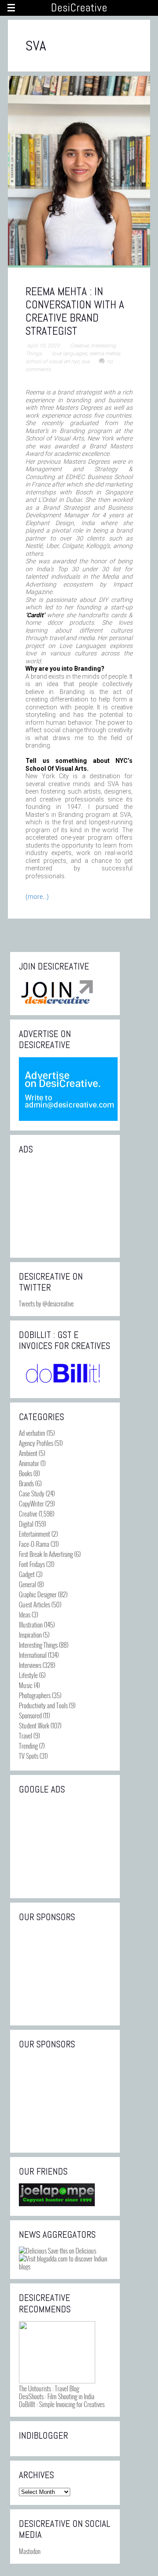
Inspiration (30, 1635)
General (27, 1584)
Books (25, 1473)
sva (86, 361)
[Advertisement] (65, 1205)
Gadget (27, 1574)
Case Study (32, 1493)
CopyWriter (31, 1503)
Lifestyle (28, 1675)
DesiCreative (79, 8)
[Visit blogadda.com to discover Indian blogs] (65, 2266)
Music (26, 1685)
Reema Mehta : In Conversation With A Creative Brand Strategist (75, 311)
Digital (26, 1524)
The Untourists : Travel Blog (49, 2388)
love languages (69, 354)
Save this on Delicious (71, 2250)
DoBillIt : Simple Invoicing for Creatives (62, 2404)
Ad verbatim (32, 1433)
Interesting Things (38, 1645)
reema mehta (104, 354)
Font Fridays (32, 1564)
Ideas (25, 1614)
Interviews (30, 1665)
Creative (79, 346)
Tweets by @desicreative (46, 1303)
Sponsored (30, 1715)
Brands (26, 1483)
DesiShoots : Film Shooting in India (57, 2396)
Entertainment (34, 1534)
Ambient (28, 1453)
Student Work (34, 1725)
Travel (25, 1735)
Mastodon (30, 2551)
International (33, 1655)
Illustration (31, 1624)
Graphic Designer (38, 1594)
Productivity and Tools (43, 1705)
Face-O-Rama (34, 1544)
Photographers (35, 1695)
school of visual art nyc (52, 361)
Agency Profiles (36, 1443)
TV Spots (29, 1756)
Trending (28, 1746)
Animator (29, 1463)
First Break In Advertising (46, 1554)
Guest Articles (34, 1604)
